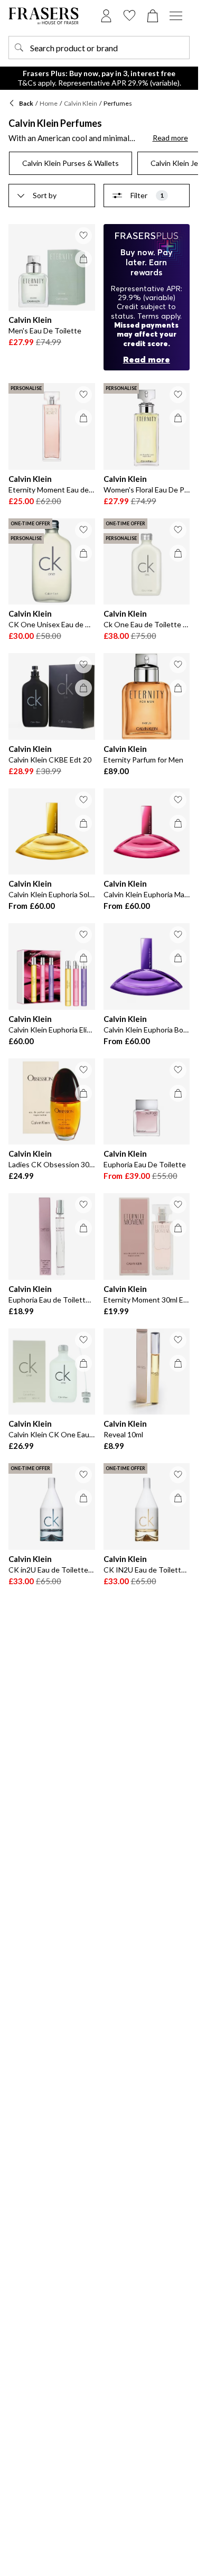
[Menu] (176, 16)
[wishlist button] (129, 16)
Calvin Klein (81, 103)
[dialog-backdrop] (147, 297)
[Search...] (19, 48)
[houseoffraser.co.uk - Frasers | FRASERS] (44, 16)
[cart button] (153, 16)
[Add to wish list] (83, 236)
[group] (99, 163)
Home (49, 103)
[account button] (106, 16)
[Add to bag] (83, 259)
